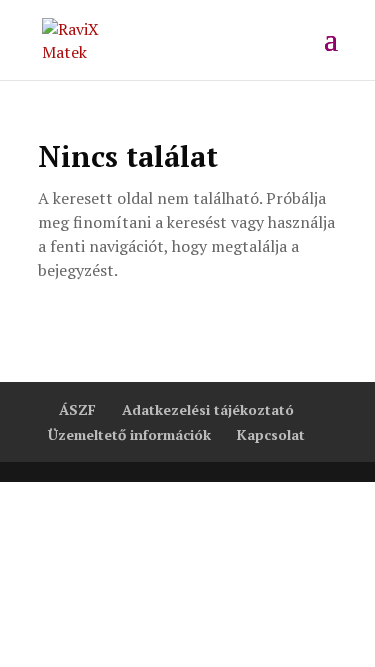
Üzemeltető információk (129, 434)
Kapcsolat (271, 434)
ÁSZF (77, 409)
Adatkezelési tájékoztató (208, 409)
